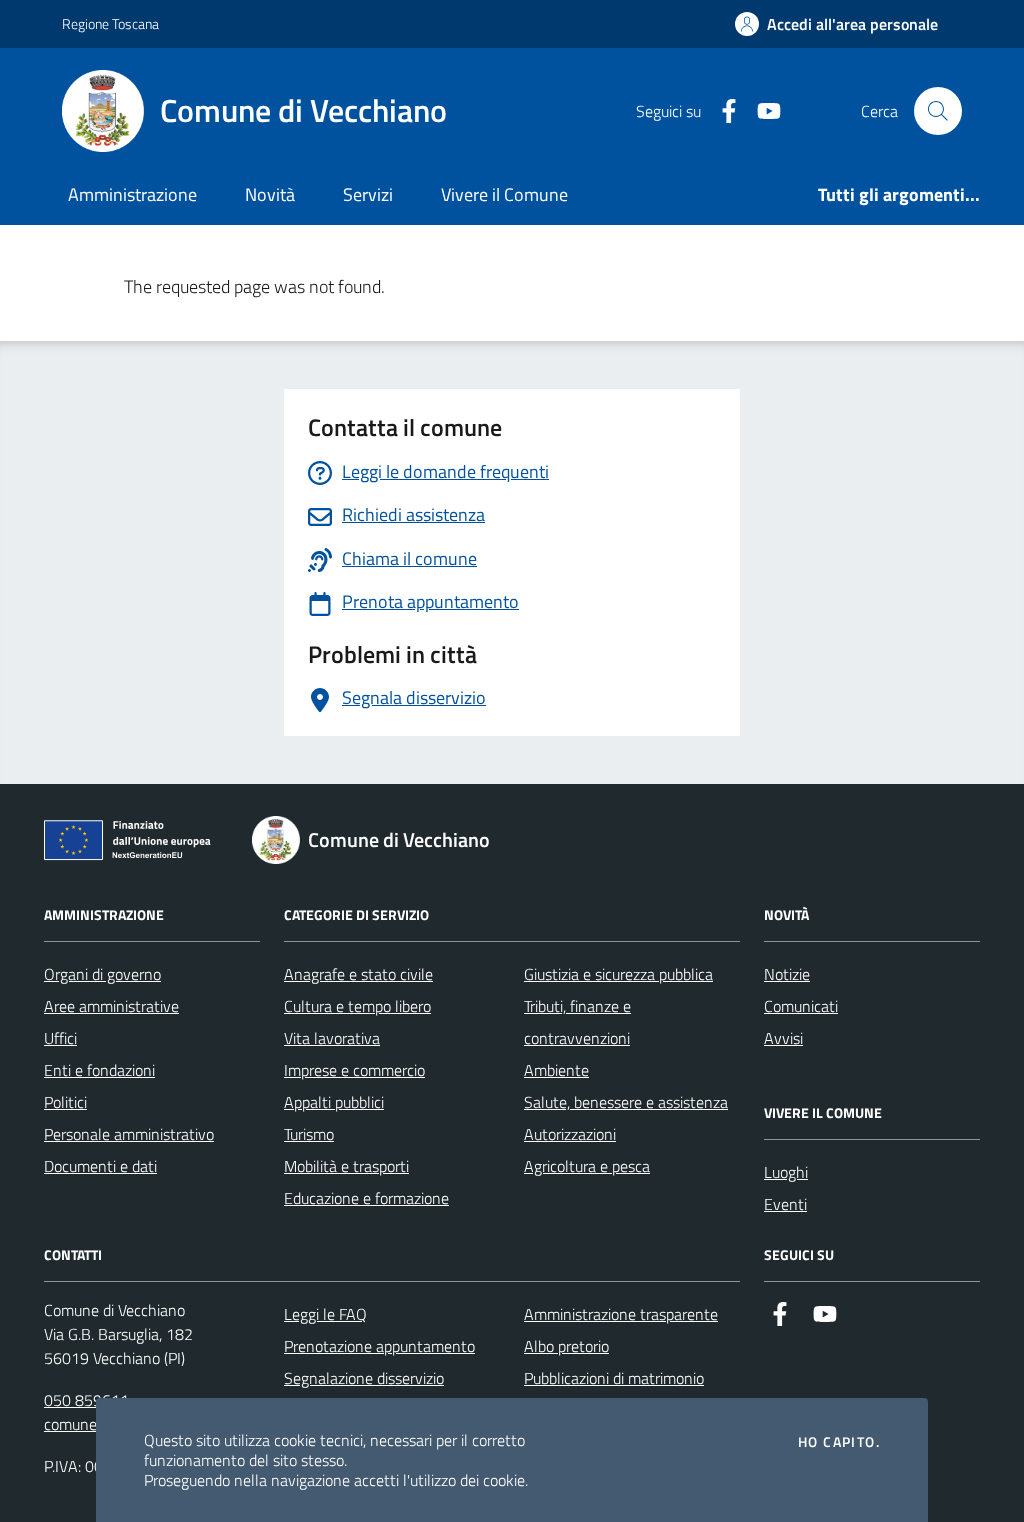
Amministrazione (132, 194)
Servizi (368, 194)
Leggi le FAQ (325, 1314)
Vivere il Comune (504, 194)
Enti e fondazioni (99, 1070)
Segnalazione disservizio (364, 1378)
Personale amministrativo (129, 1134)
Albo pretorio (566, 1346)
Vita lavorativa (332, 1038)
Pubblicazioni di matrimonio (614, 1378)
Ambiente (556, 1070)
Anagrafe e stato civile (358, 974)
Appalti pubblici (334, 1102)
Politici (65, 1102)
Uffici (60, 1038)
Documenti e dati (100, 1166)
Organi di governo (102, 974)
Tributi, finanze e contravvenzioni (577, 1022)
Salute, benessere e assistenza (626, 1102)
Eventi (785, 1204)
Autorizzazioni (570, 1134)
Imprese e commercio (354, 1070)
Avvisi (783, 1038)
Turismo (309, 1134)
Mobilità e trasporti (346, 1166)
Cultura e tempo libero (357, 1006)
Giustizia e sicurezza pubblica (618, 974)
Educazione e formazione (366, 1198)
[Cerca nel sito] (938, 111)
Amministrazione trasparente (621, 1314)
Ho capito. (839, 1442)
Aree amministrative (111, 1006)
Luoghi (786, 1172)
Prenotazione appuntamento (379, 1346)
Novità (270, 194)
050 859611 (86, 1400)
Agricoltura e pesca (587, 1166)
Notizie (787, 974)
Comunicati (801, 1006)
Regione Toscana (110, 23)
